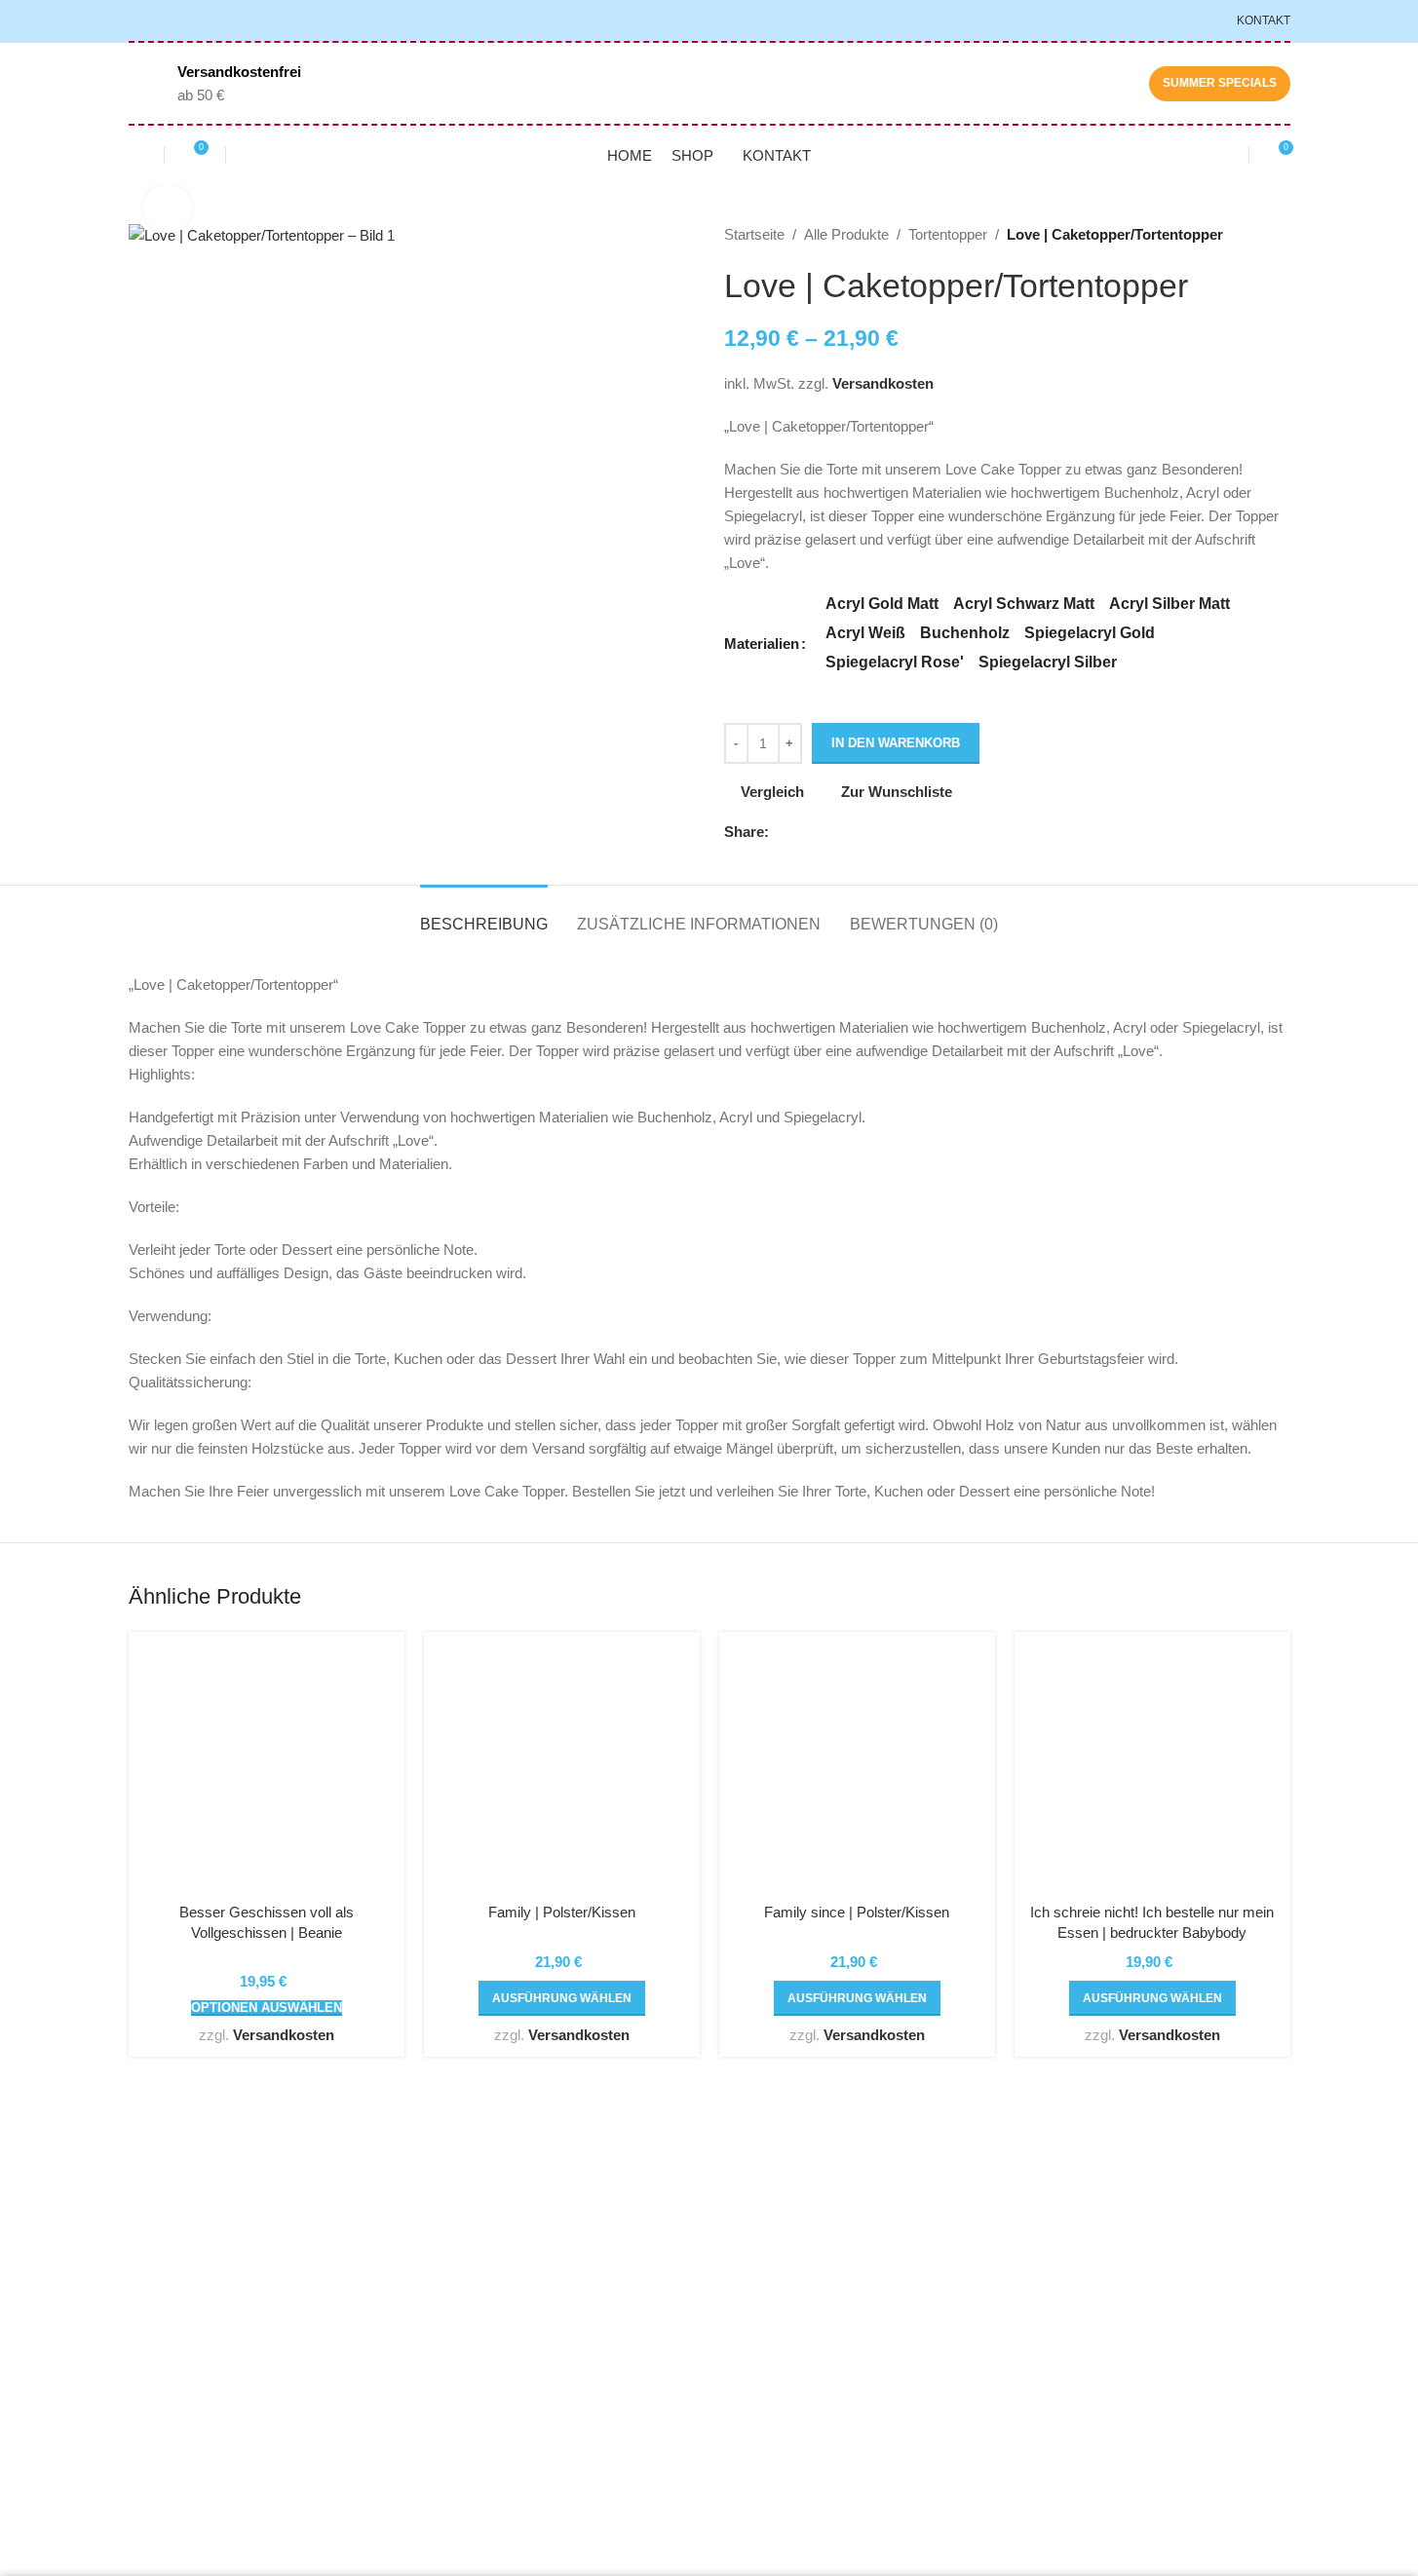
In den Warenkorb (896, 743)
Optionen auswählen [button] (267, 2008)
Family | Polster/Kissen (562, 1912)
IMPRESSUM (967, 2320)
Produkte (753, 2320)
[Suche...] (244, 155)
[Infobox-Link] (215, 84)
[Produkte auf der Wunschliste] (136, 155)
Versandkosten (883, 383)
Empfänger (759, 2285)
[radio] (882, 604)
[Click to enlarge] (168, 208)
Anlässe (750, 2250)
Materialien (762, 644)
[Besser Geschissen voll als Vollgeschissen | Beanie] (267, 1770)
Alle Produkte (846, 234)
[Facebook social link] (781, 833)
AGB (938, 2215)
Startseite (754, 234)
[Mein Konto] (1221, 155)
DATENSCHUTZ (976, 2250)
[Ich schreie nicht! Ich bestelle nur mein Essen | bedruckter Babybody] (1152, 1770)
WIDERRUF (961, 2285)
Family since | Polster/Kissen (857, 1912)
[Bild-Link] (263, 2195)
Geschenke (761, 2215)
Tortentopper (948, 234)
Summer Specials (1220, 83)
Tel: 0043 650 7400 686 (225, 2360)
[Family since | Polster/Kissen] (857, 1770)
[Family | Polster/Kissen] (562, 1770)
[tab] (484, 914)
